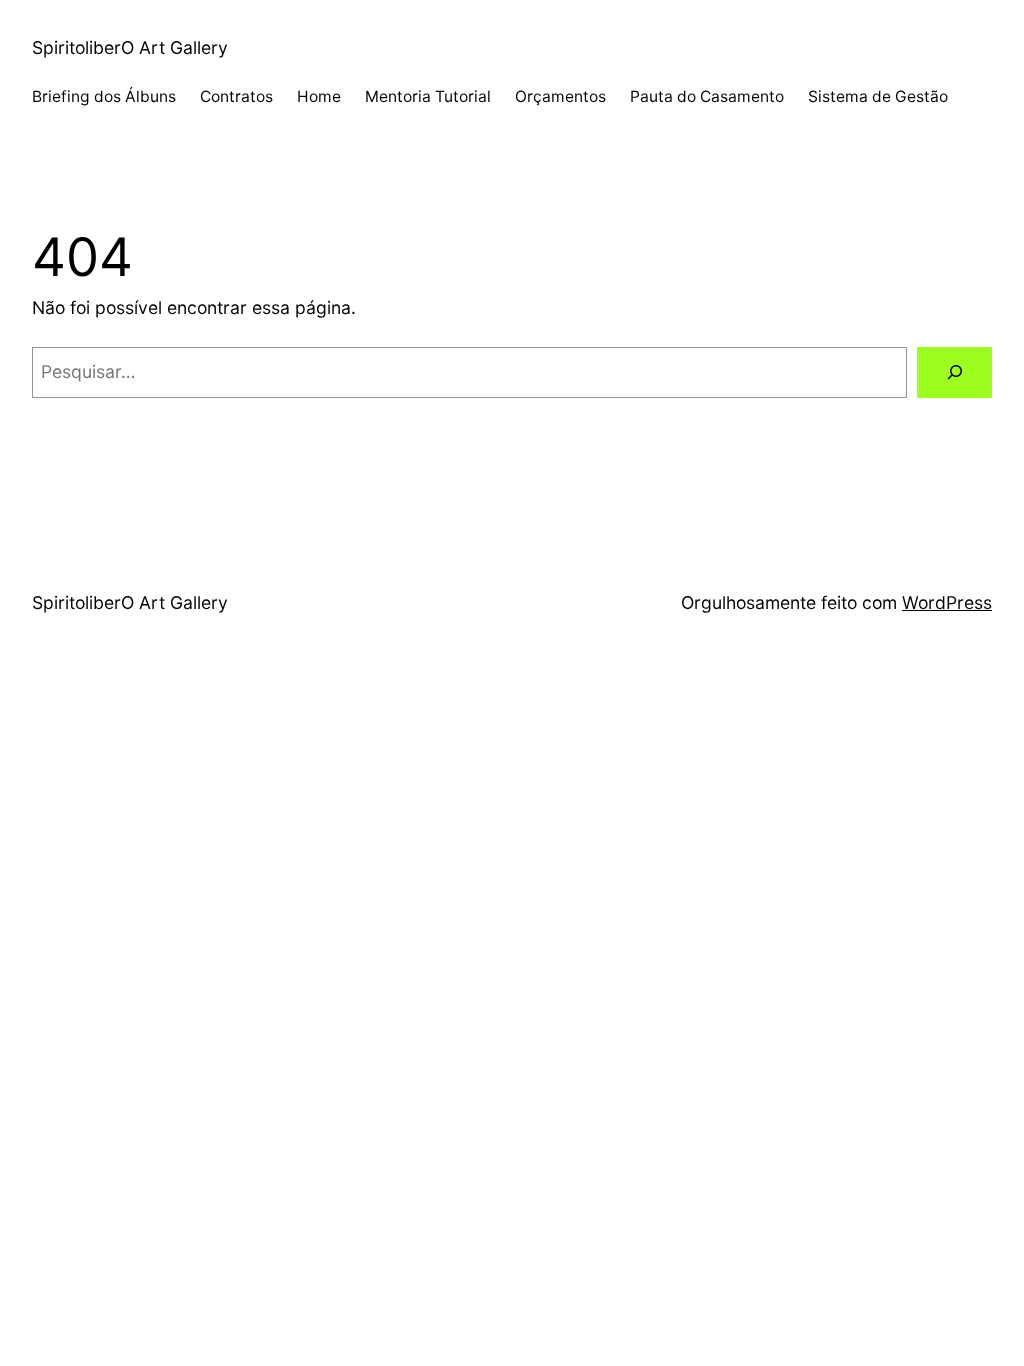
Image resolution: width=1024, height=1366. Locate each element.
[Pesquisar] (954, 372)
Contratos (236, 96)
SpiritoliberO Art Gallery (130, 47)
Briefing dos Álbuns (104, 96)
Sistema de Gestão (878, 96)
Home (319, 96)
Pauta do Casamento (707, 96)
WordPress (947, 602)
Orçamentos (560, 96)
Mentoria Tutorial (428, 96)
